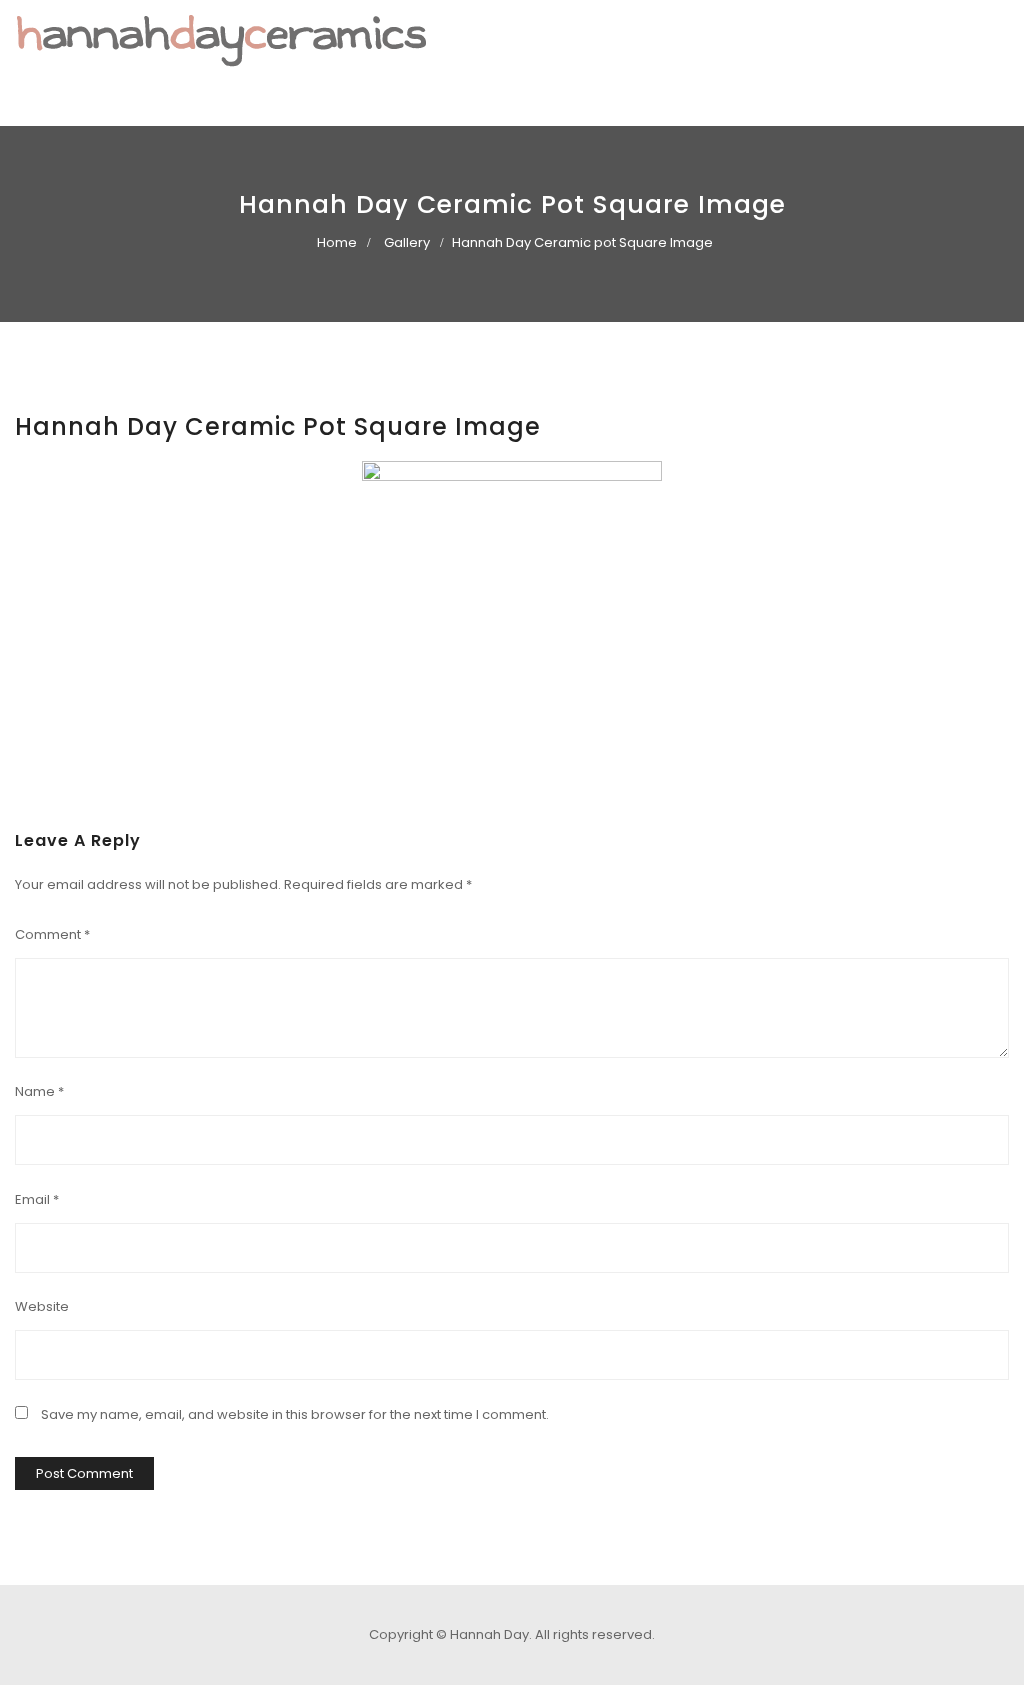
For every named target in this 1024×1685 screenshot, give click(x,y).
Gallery (407, 242)
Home (337, 242)
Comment (52, 934)
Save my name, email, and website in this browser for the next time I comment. (295, 1414)
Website (42, 1306)
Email (37, 1199)
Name (39, 1091)
